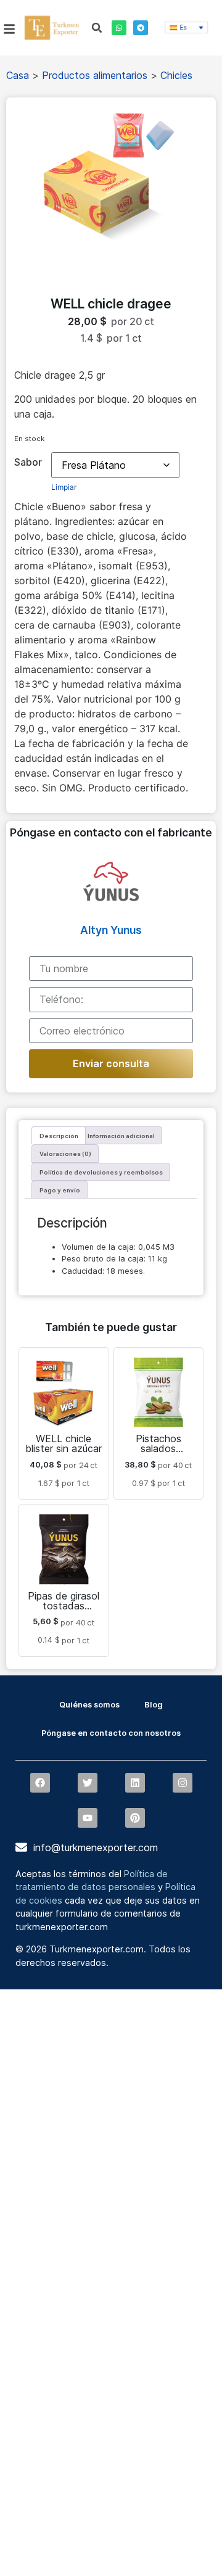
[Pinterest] (135, 1818)
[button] (97, 28)
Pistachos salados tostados (158, 1448)
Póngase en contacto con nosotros (111, 1733)
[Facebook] (40, 1783)
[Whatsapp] (119, 28)
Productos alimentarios (95, 75)
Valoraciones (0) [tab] (65, 1154)
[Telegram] (141, 28)
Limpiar (64, 487)
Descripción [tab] (59, 1136)
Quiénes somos (89, 1705)
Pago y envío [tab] (60, 1190)
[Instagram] (183, 1783)
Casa (18, 75)
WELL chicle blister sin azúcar (64, 1443)
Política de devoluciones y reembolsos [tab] (101, 1172)
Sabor (28, 462)
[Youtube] (88, 1818)
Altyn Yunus (111, 930)
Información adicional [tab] (121, 1136)
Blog (154, 1705)
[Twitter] (88, 1783)
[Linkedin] (135, 1783)
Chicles (176, 75)
